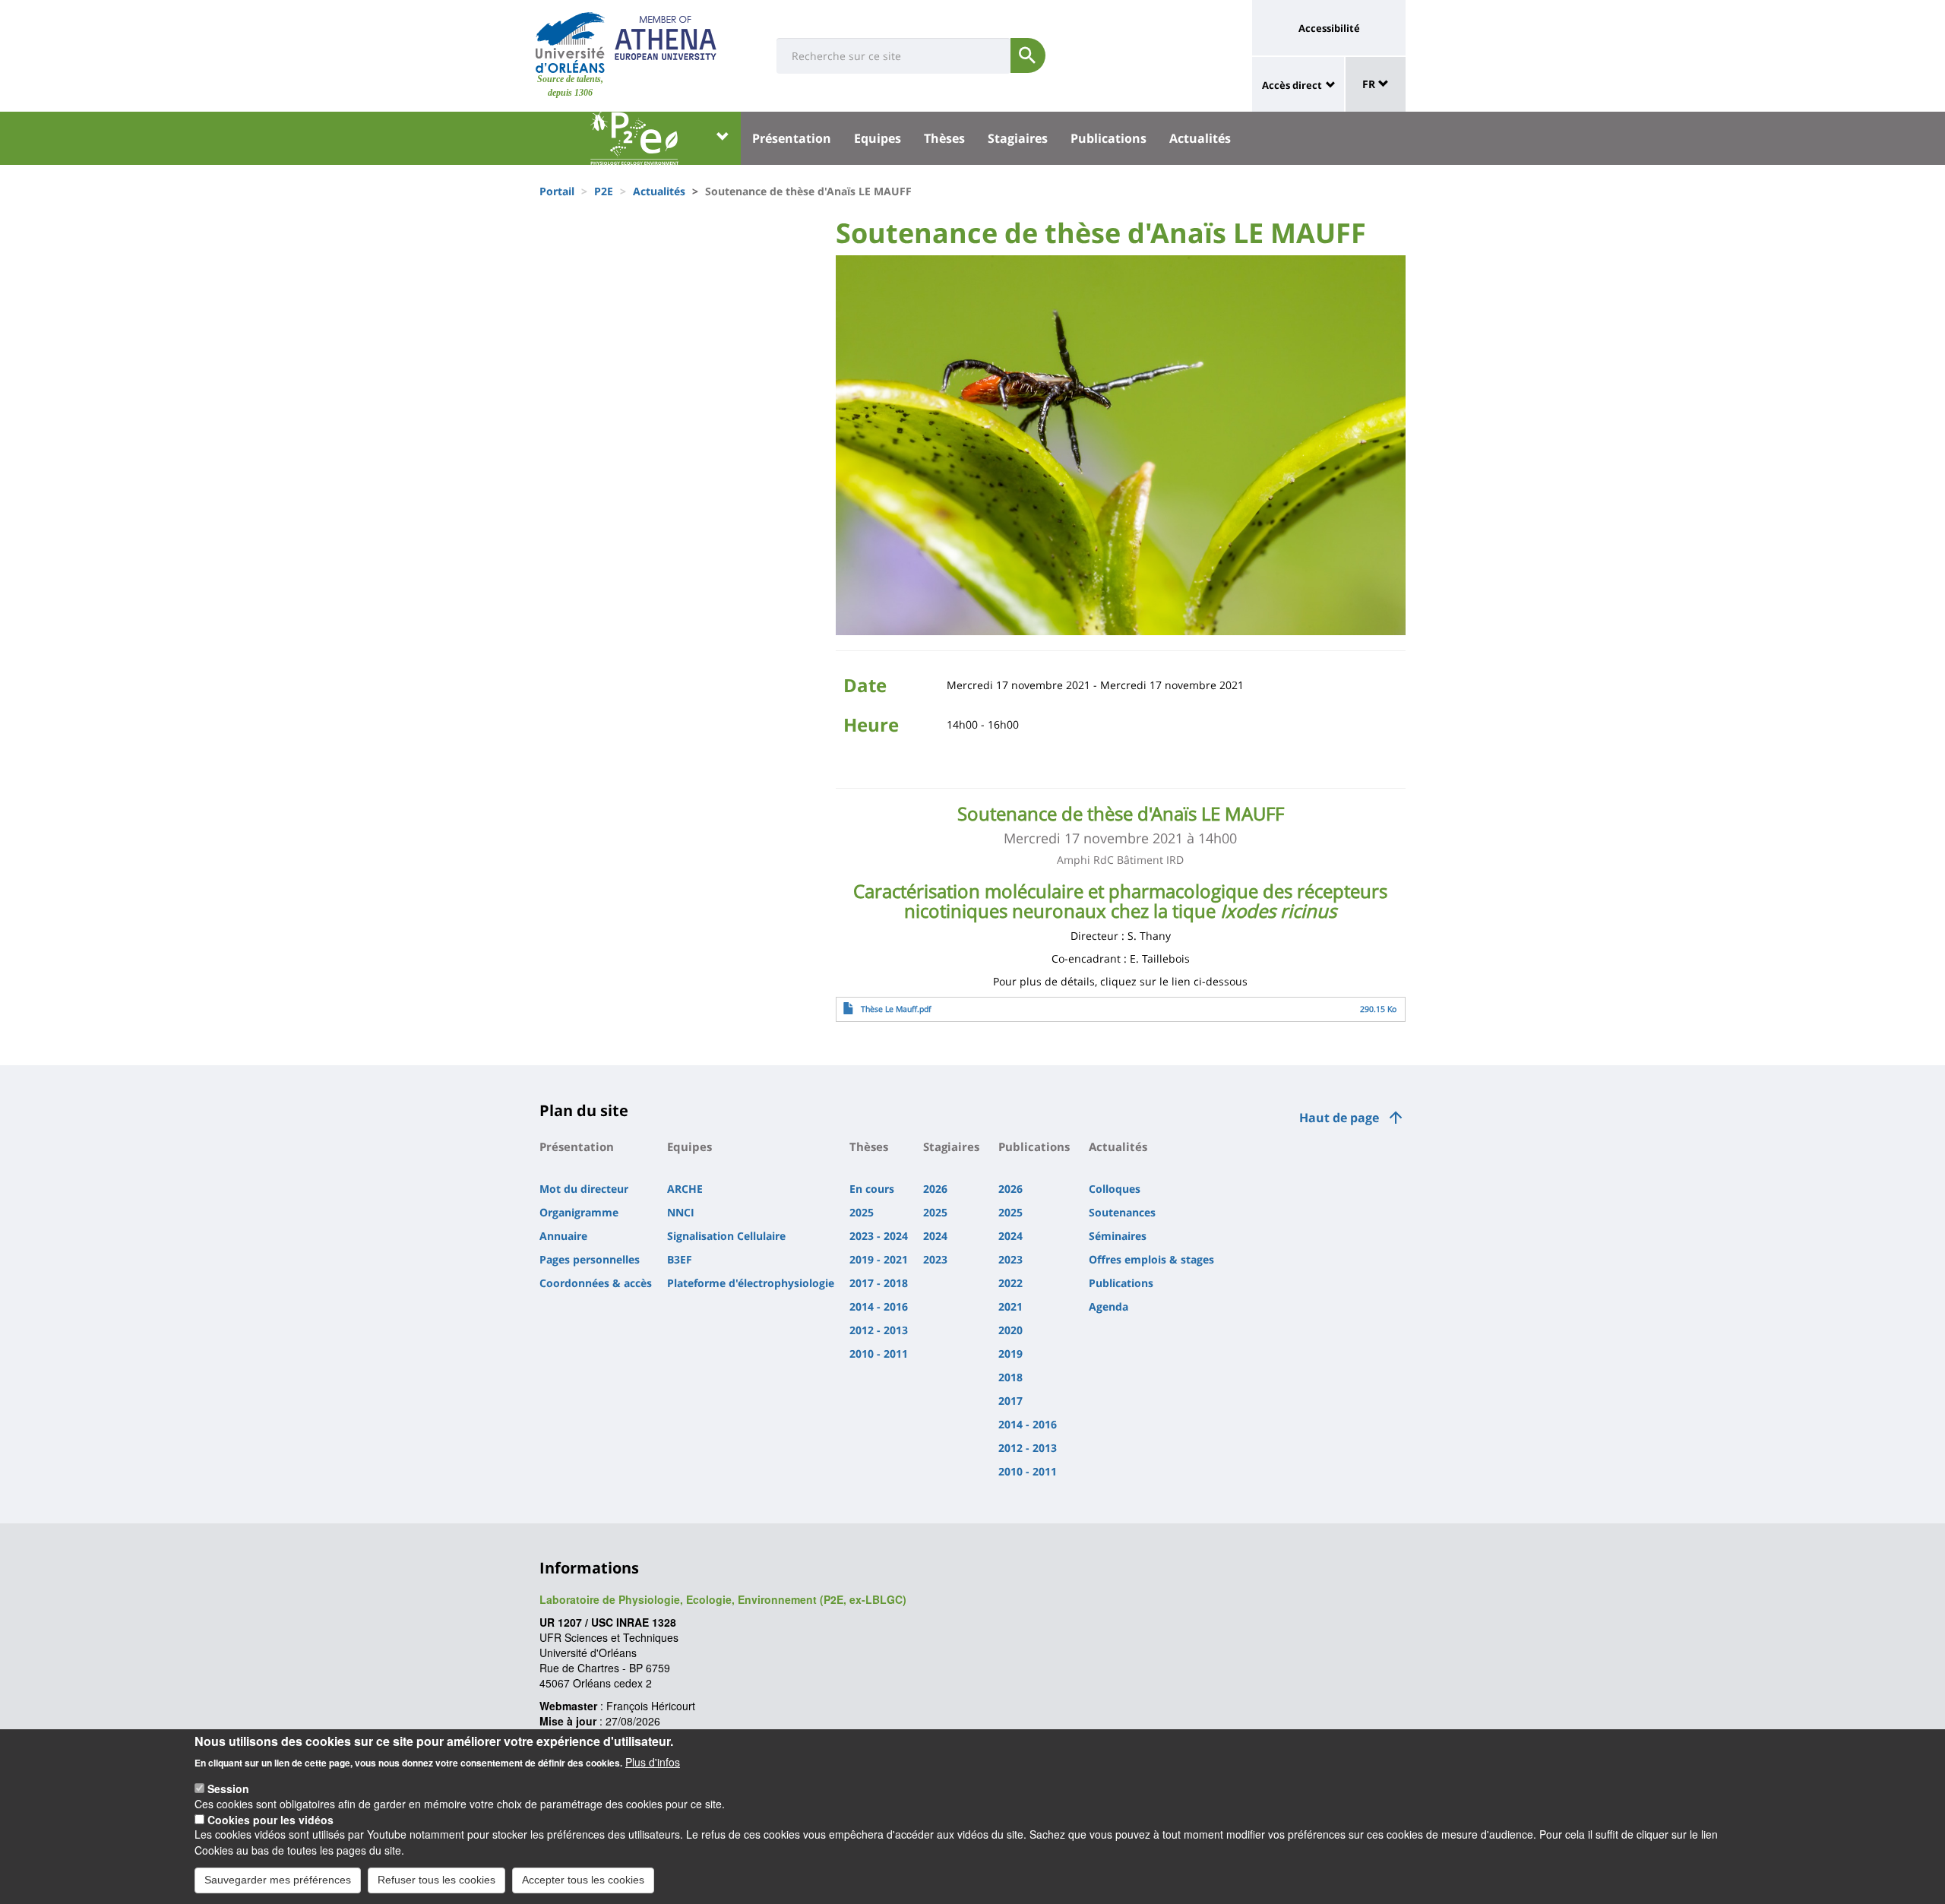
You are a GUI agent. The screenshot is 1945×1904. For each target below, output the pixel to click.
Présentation (792, 138)
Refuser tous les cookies (436, 1880)
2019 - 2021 (879, 1259)
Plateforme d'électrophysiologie (751, 1283)
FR (1370, 84)
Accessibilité (1329, 28)
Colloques (1115, 1189)
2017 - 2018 (879, 1283)
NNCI (681, 1212)
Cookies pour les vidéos (270, 1819)
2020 (1010, 1330)
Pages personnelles (590, 1259)
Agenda (1108, 1306)
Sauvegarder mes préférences (278, 1880)
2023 (935, 1259)
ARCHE (685, 1189)
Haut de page (1339, 1118)
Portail (557, 191)
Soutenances (1122, 1212)
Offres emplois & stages (1151, 1259)
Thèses (944, 138)
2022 (1010, 1283)
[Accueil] (570, 43)
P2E (604, 191)
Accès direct (1292, 85)
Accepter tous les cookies (583, 1880)
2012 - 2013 (879, 1330)
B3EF (680, 1259)
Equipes (878, 138)
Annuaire (563, 1236)
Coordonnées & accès (596, 1283)
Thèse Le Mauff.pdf (896, 1009)
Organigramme (579, 1212)
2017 (1010, 1401)
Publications (1108, 138)
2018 (1010, 1377)
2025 (862, 1212)
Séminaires (1118, 1236)
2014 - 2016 (879, 1306)
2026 (935, 1189)
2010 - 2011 (879, 1354)
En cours (872, 1189)
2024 (935, 1236)
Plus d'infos (653, 1761)
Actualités (1200, 138)
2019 (1010, 1354)
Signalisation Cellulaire (726, 1236)
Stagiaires (1018, 138)
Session (228, 1788)
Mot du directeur (584, 1189)
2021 (1010, 1306)
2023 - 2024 (879, 1236)
